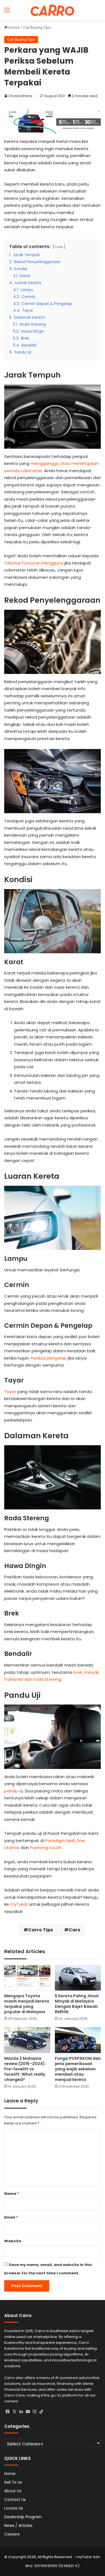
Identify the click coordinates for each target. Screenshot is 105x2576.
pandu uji (14, 1791)
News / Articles (18, 2526)
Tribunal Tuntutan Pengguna (34, 563)
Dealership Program (23, 2517)
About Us (13, 2491)
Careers (12, 2534)
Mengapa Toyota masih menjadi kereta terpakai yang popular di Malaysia (27, 2004)
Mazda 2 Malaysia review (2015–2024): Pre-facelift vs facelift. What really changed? (25, 2069)
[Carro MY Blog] (53, 10)
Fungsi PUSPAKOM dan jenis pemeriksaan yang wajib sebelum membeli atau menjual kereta (78, 2069)
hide (59, 247)
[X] (14, 2412)
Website (13, 2241)
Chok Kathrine (20, 96)
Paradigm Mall (60, 1841)
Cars (74, 1930)
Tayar (11, 1392)
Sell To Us (13, 2482)
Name (12, 2194)
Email (11, 2217)
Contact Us (15, 2500)
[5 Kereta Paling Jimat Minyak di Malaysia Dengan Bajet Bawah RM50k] (78, 1978)
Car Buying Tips (37, 27)
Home (14, 27)
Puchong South (46, 1848)
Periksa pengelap (49, 1358)
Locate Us (14, 2508)
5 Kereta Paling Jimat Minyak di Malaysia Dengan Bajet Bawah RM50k (77, 2004)
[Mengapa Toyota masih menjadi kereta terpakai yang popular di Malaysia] (27, 1978)
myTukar (19, 1904)
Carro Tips (40, 1930)
